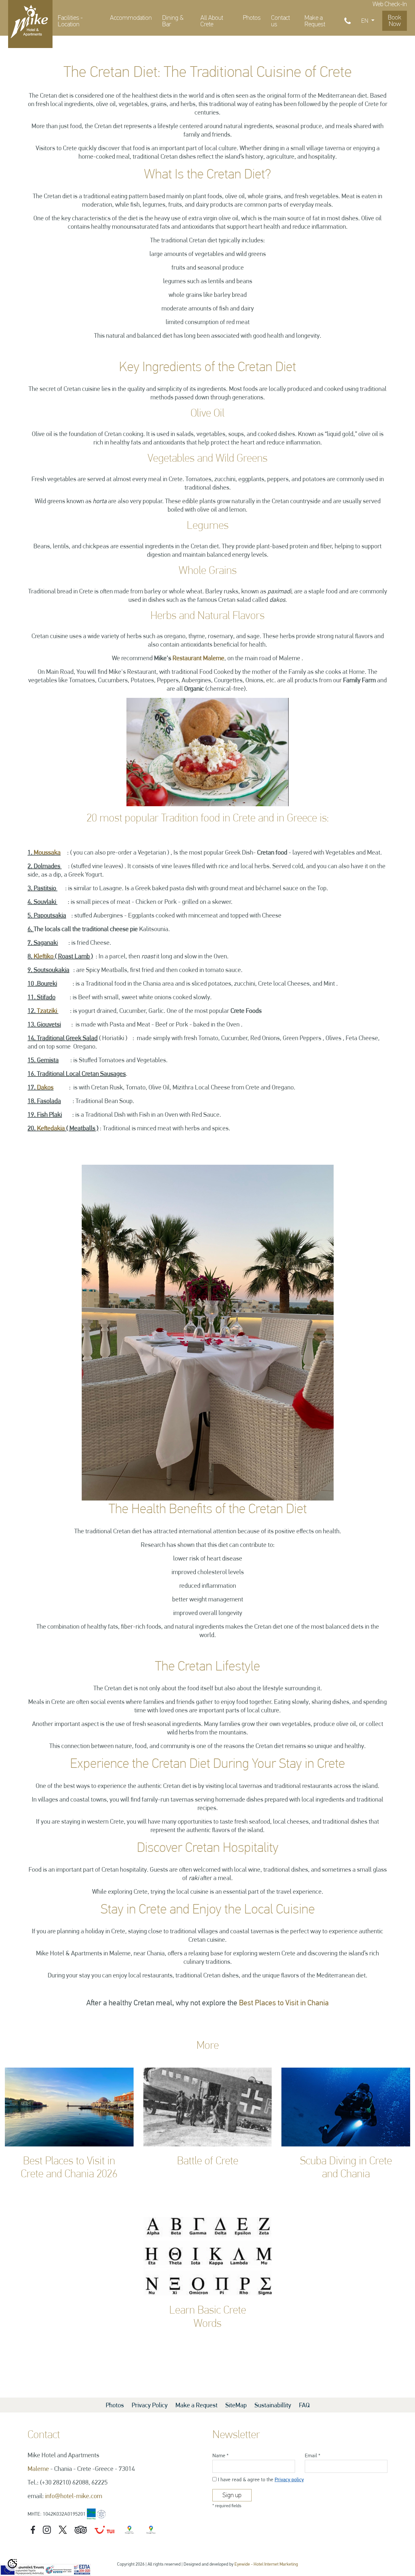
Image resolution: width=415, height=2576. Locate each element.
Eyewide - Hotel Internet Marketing (266, 2564)
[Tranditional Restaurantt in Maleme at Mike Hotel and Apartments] (208, 1332)
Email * (313, 2455)
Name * (220, 2455)
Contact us (280, 21)
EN (365, 21)
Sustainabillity (273, 2405)
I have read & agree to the (261, 2479)
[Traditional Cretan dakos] (207, 751)
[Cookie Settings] (12, 2564)
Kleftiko (44, 956)
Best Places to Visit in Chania (284, 2003)
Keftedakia (51, 1128)
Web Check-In (390, 4)
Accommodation (131, 18)
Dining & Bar (173, 21)
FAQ (304, 2405)
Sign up (232, 2495)
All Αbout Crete (212, 21)
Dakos (45, 1087)
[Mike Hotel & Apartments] (30, 21)
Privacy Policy (150, 2405)
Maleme (38, 2469)
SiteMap (237, 2405)
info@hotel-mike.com (74, 2496)
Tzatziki (47, 1011)
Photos (252, 18)
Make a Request (315, 21)
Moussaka (47, 852)
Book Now (395, 21)
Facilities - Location (70, 21)
